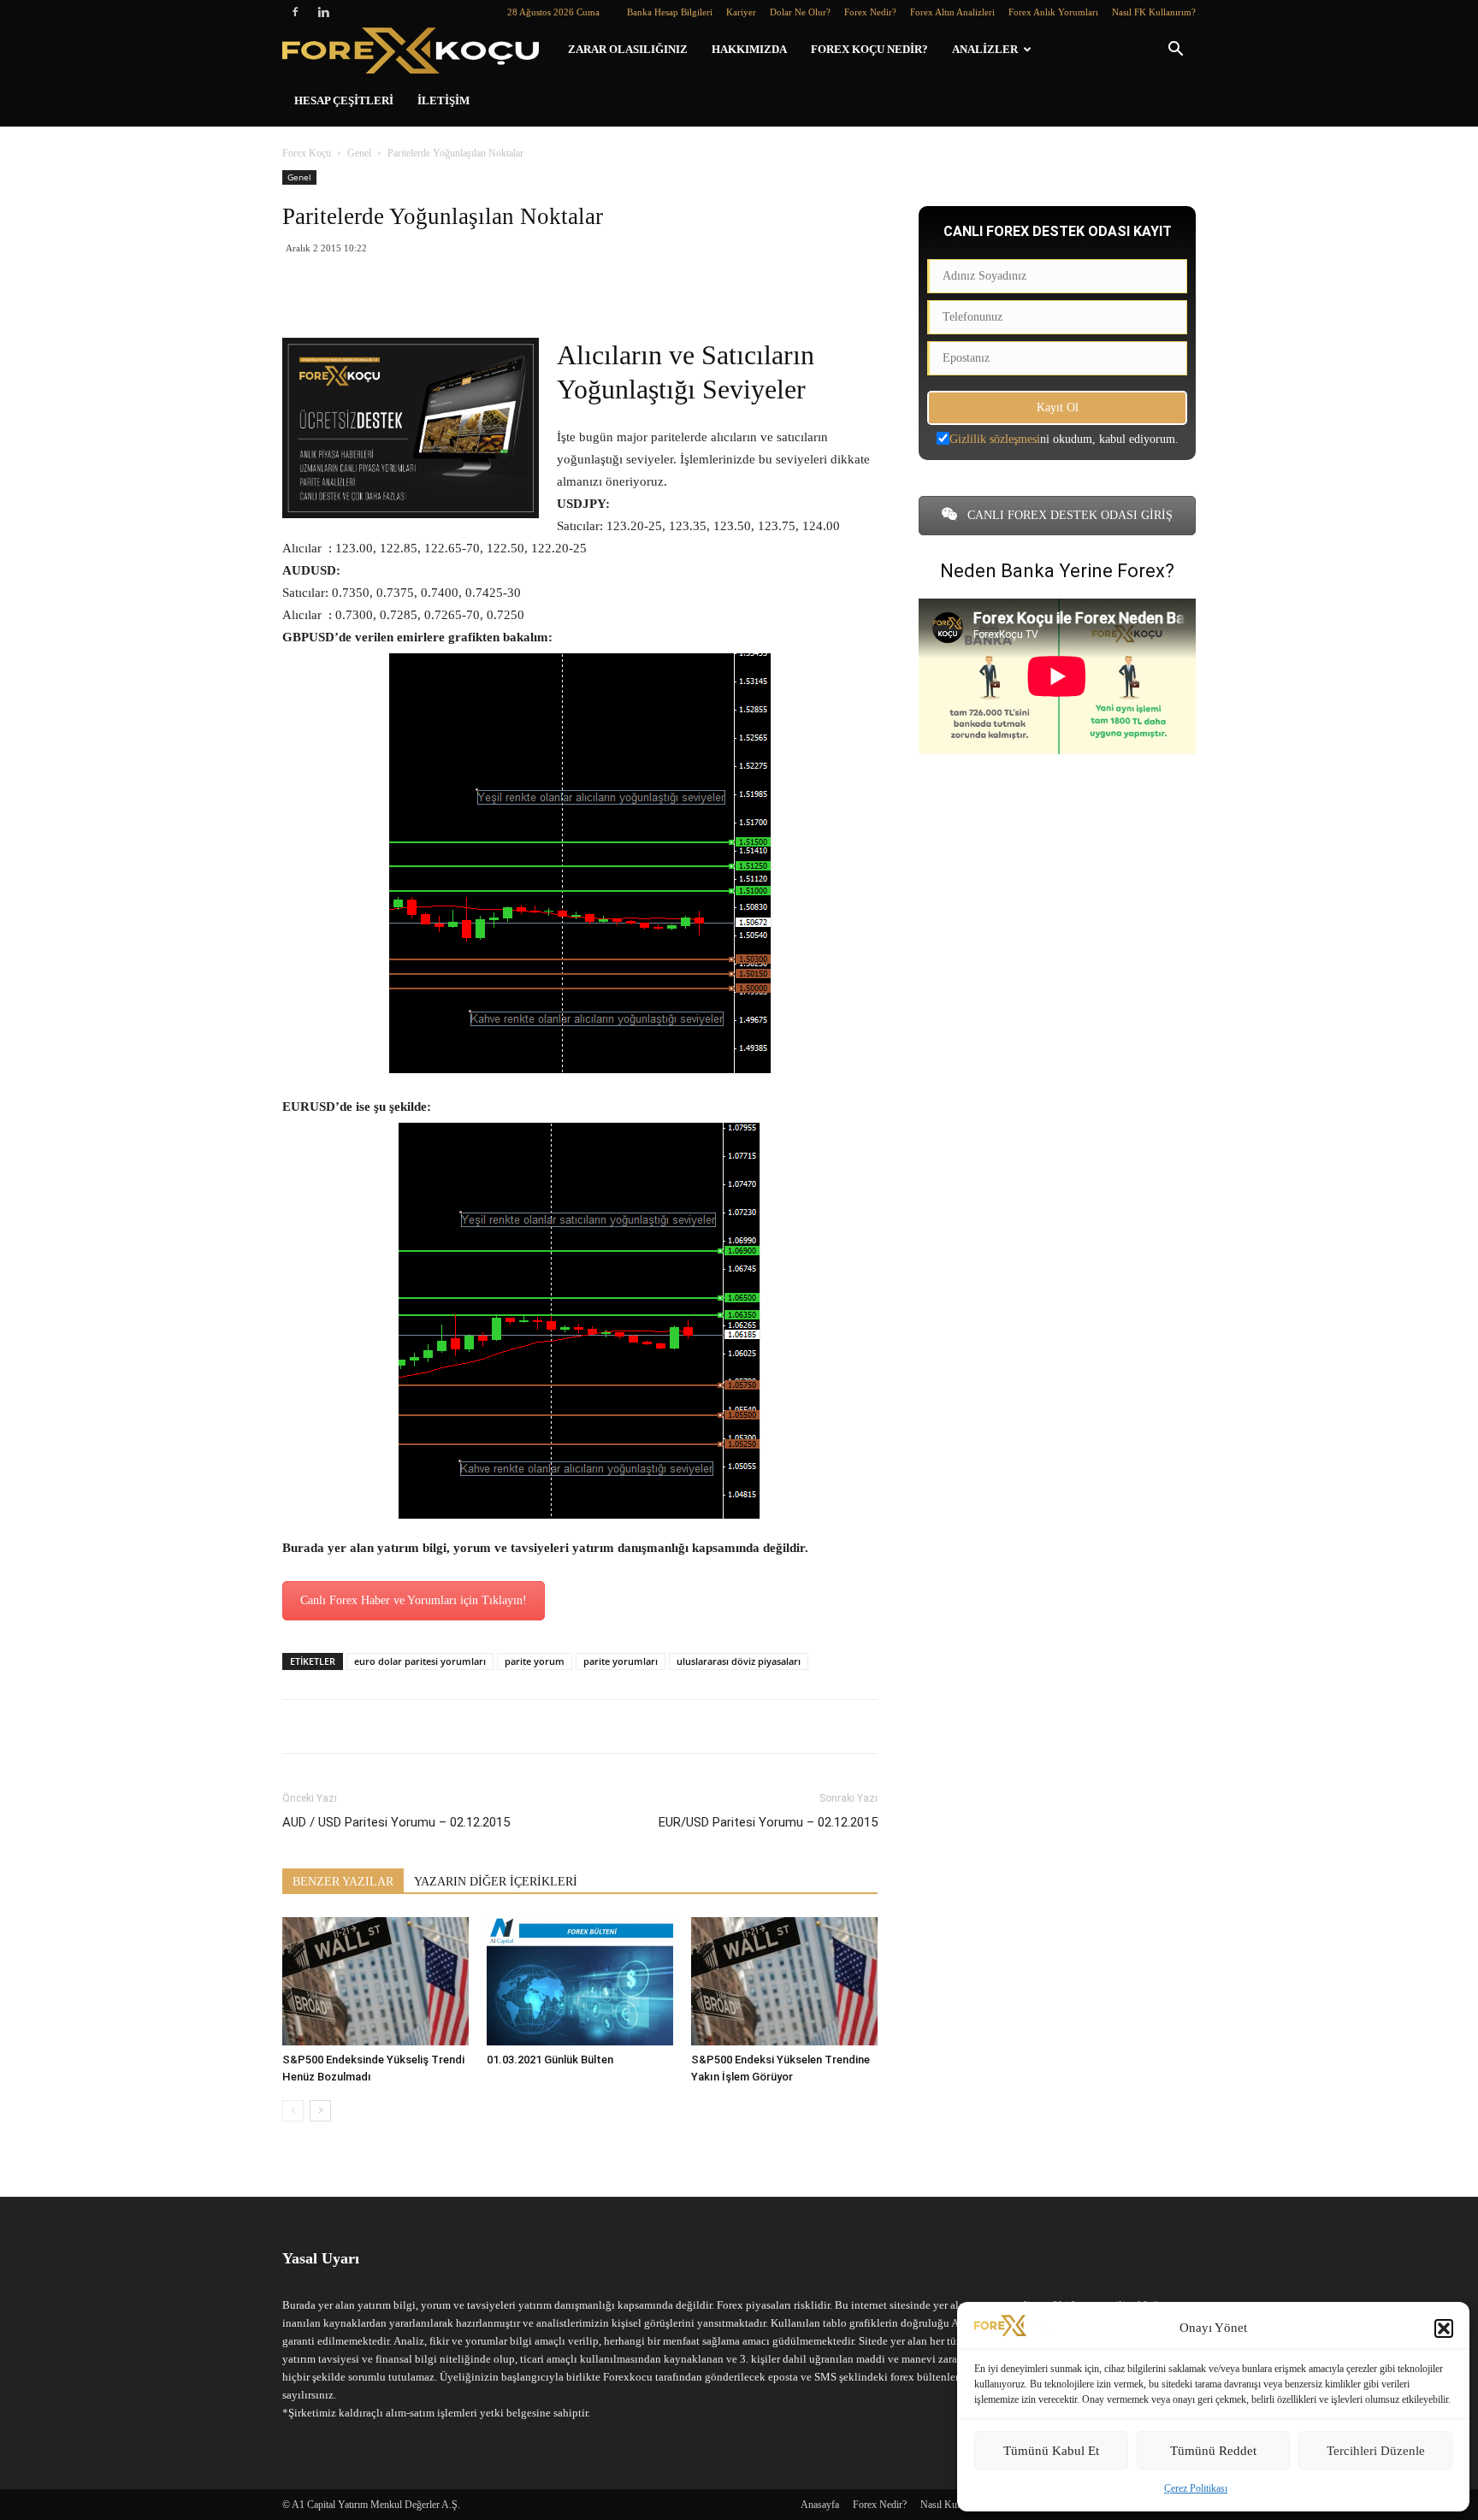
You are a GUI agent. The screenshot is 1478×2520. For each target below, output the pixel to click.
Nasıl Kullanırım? (956, 2505)
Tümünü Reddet (1213, 2451)
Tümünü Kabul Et (1051, 2451)
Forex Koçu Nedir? (869, 49)
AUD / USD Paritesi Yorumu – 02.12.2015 (396, 1822)
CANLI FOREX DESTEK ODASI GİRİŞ (1068, 515)
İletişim (443, 100)
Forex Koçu (307, 153)
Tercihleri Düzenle (1376, 2451)
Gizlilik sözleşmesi (995, 439)
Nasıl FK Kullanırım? (1154, 12)
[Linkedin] (323, 12)
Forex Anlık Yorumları (1053, 12)
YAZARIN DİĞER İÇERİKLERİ (496, 1882)
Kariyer (741, 12)
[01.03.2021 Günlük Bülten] (580, 1981)
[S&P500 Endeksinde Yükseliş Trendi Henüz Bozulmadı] (375, 1981)
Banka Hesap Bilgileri (670, 12)
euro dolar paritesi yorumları (420, 1661)
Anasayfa (820, 2505)
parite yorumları (621, 1661)
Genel (359, 153)
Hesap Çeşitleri (344, 100)
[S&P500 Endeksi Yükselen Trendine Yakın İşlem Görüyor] (784, 1981)
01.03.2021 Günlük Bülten (550, 2060)
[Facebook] (295, 12)
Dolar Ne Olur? (800, 12)
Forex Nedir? (870, 12)
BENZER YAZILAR (343, 1882)
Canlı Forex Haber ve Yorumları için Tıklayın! (414, 1600)
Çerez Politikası (1196, 2488)
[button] (1444, 2328)
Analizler (985, 49)
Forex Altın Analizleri (952, 12)
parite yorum (535, 1661)
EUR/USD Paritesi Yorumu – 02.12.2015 (768, 1822)
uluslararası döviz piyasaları (739, 1661)
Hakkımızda (749, 49)
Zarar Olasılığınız (628, 49)
